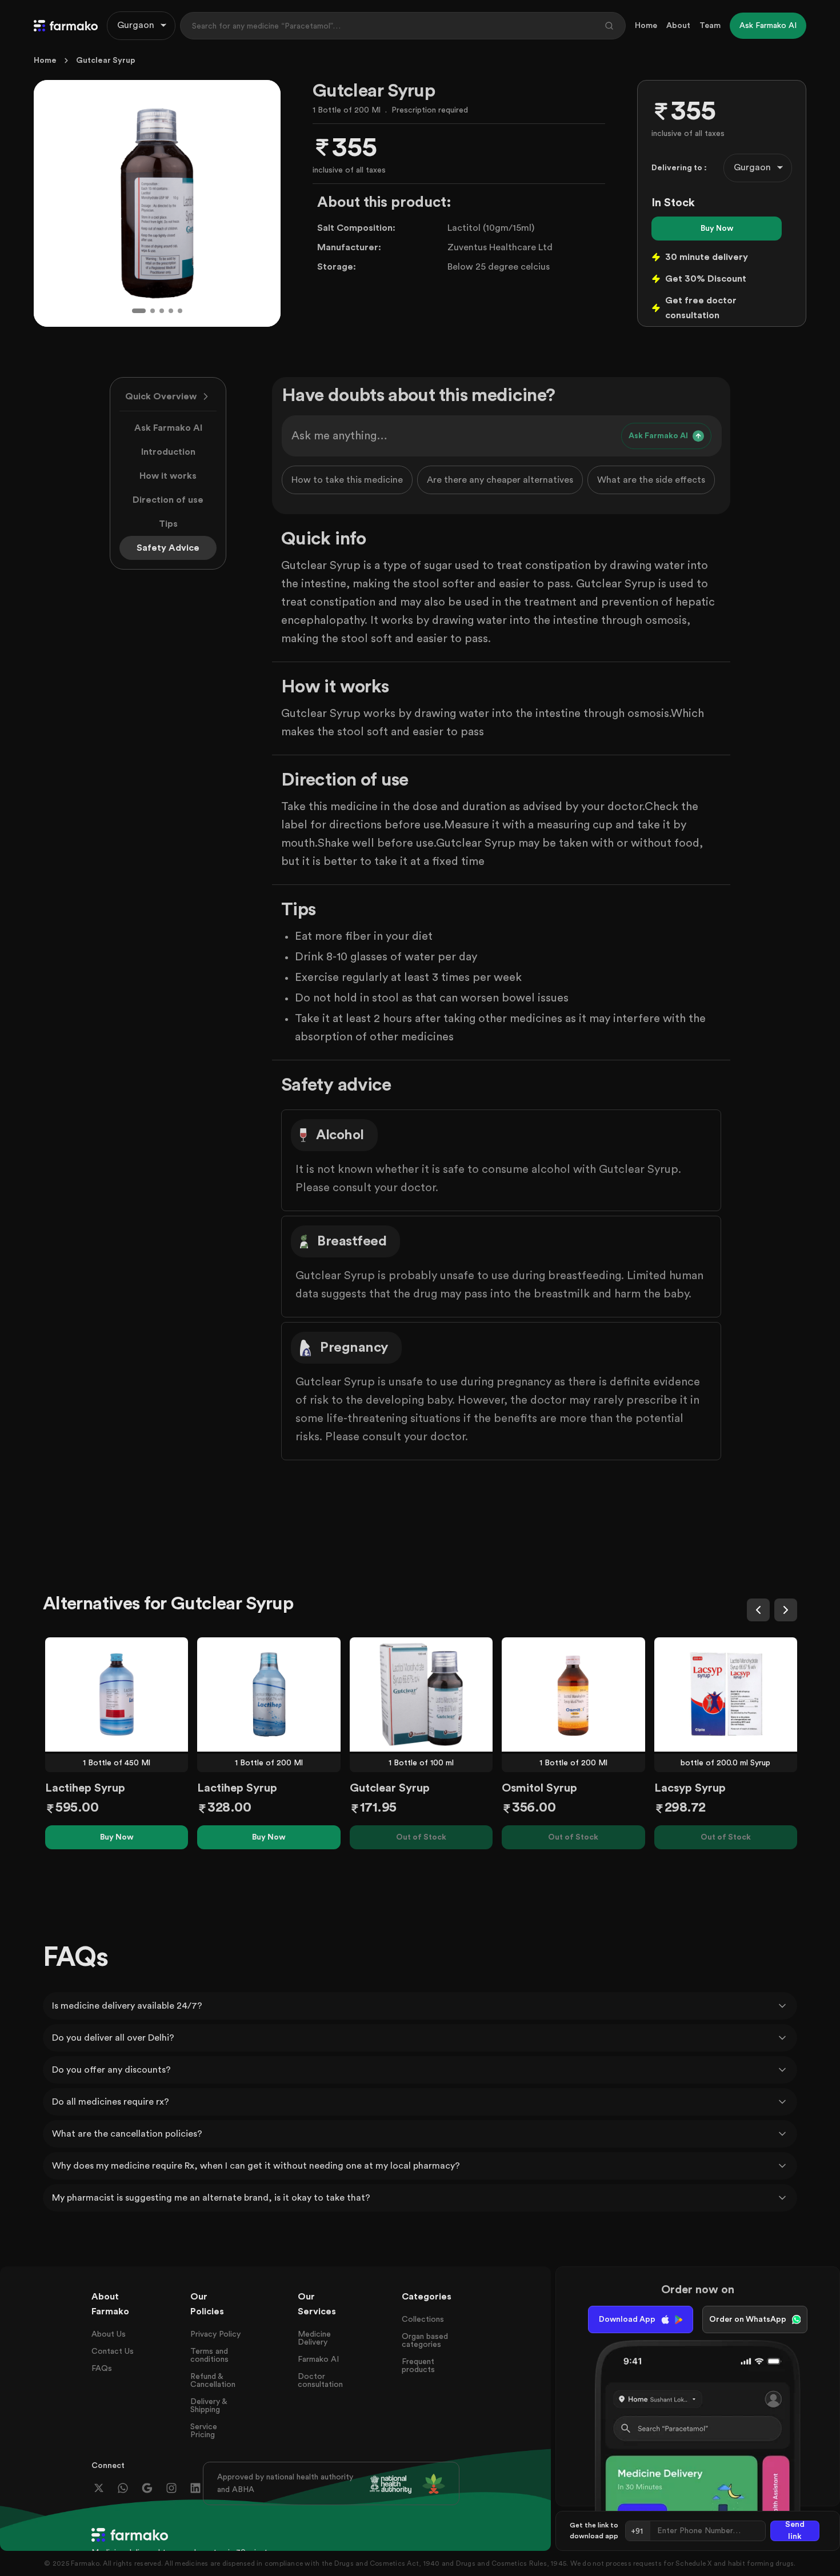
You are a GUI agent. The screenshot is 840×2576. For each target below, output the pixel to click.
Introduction (168, 452)
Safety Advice (168, 548)
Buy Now (717, 229)
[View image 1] (139, 311)
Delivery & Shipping (209, 2406)
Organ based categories (425, 2341)
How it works (168, 476)
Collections (423, 2319)
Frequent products (418, 2366)
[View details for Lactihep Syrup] (117, 1694)
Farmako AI (318, 2359)
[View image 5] (180, 311)
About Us (109, 2334)
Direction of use (168, 500)
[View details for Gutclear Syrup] (421, 1694)
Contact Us (113, 2351)
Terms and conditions (209, 2355)
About (678, 26)
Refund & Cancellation (213, 2381)
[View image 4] (171, 311)
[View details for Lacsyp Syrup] (726, 1694)
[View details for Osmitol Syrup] (573, 1694)
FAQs (102, 2369)
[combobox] (141, 26)
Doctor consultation (320, 2381)
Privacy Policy (215, 2334)
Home (646, 26)
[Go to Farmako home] (66, 26)
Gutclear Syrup (106, 61)
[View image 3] (162, 311)
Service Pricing (204, 2431)
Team (710, 26)
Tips (168, 524)
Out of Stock (421, 1837)
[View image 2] (153, 311)
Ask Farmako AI (168, 428)
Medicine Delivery (314, 2338)
